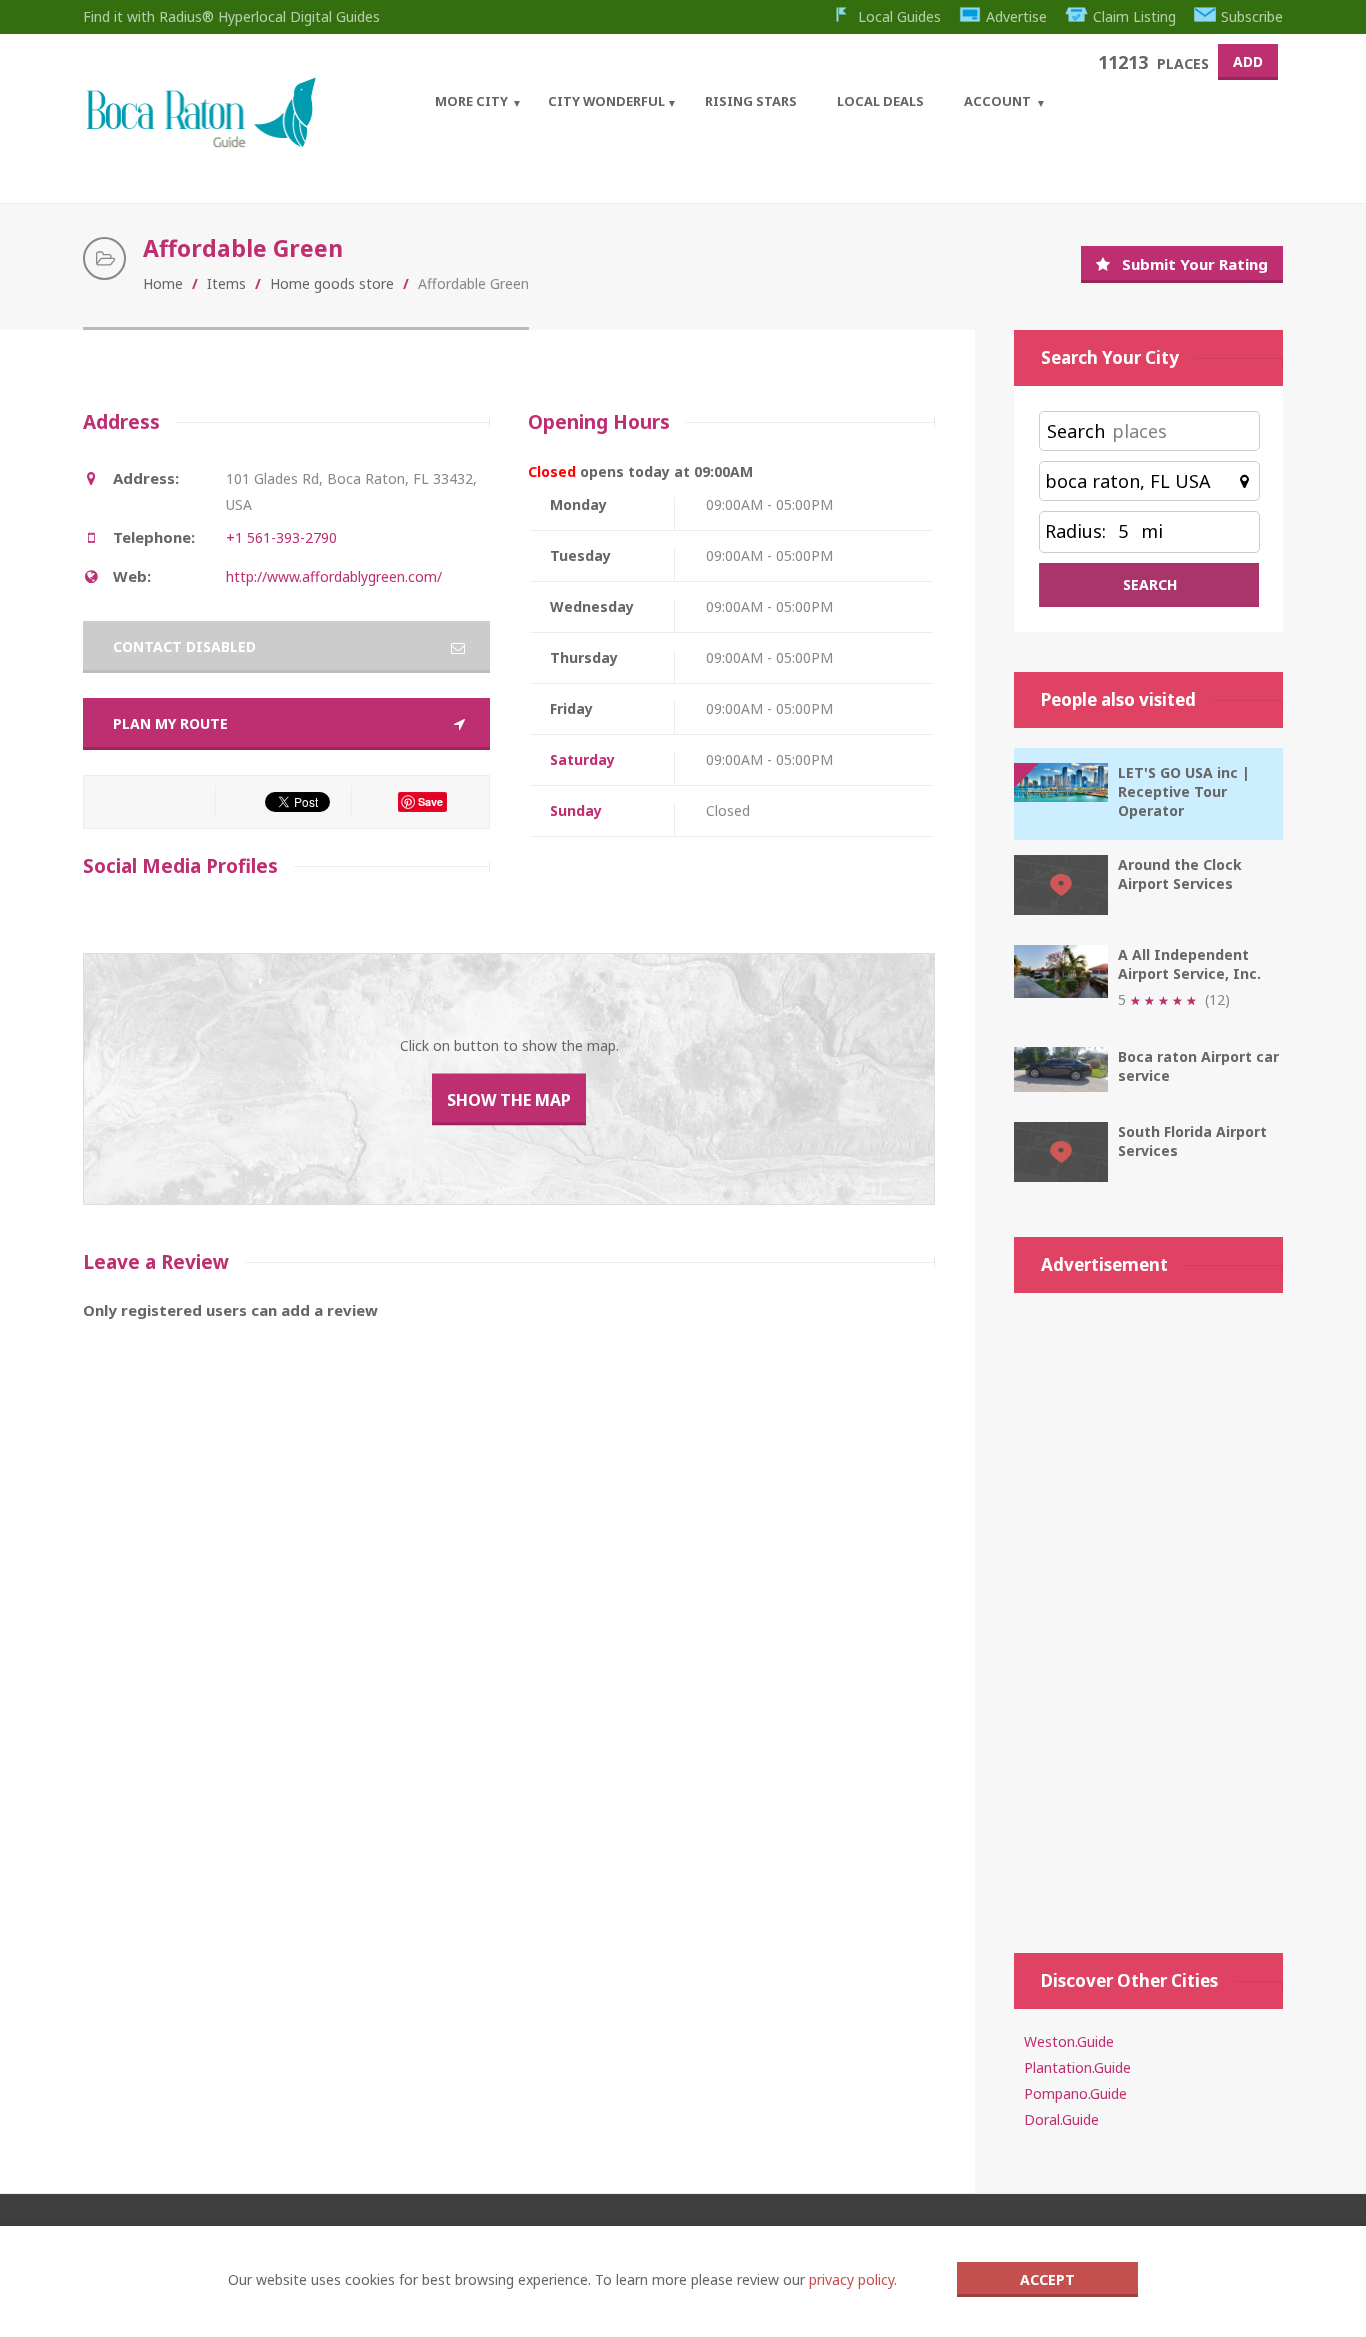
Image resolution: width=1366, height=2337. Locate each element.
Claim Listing (1134, 16)
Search (1076, 431)
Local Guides (899, 16)
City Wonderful (606, 101)
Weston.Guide (1069, 2041)
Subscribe (1252, 16)
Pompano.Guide (1075, 2093)
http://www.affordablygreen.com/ (334, 576)
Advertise (1016, 16)
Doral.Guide (1061, 2119)
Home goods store (332, 283)
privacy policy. (853, 2279)
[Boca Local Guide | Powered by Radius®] (200, 142)
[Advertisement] (1148, 1613)
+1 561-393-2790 (281, 537)
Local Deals (880, 101)
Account (997, 101)
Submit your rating (1195, 264)
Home (163, 283)
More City (471, 101)
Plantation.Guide (1077, 2067)
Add (1248, 61)
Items (226, 283)
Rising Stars (751, 101)
